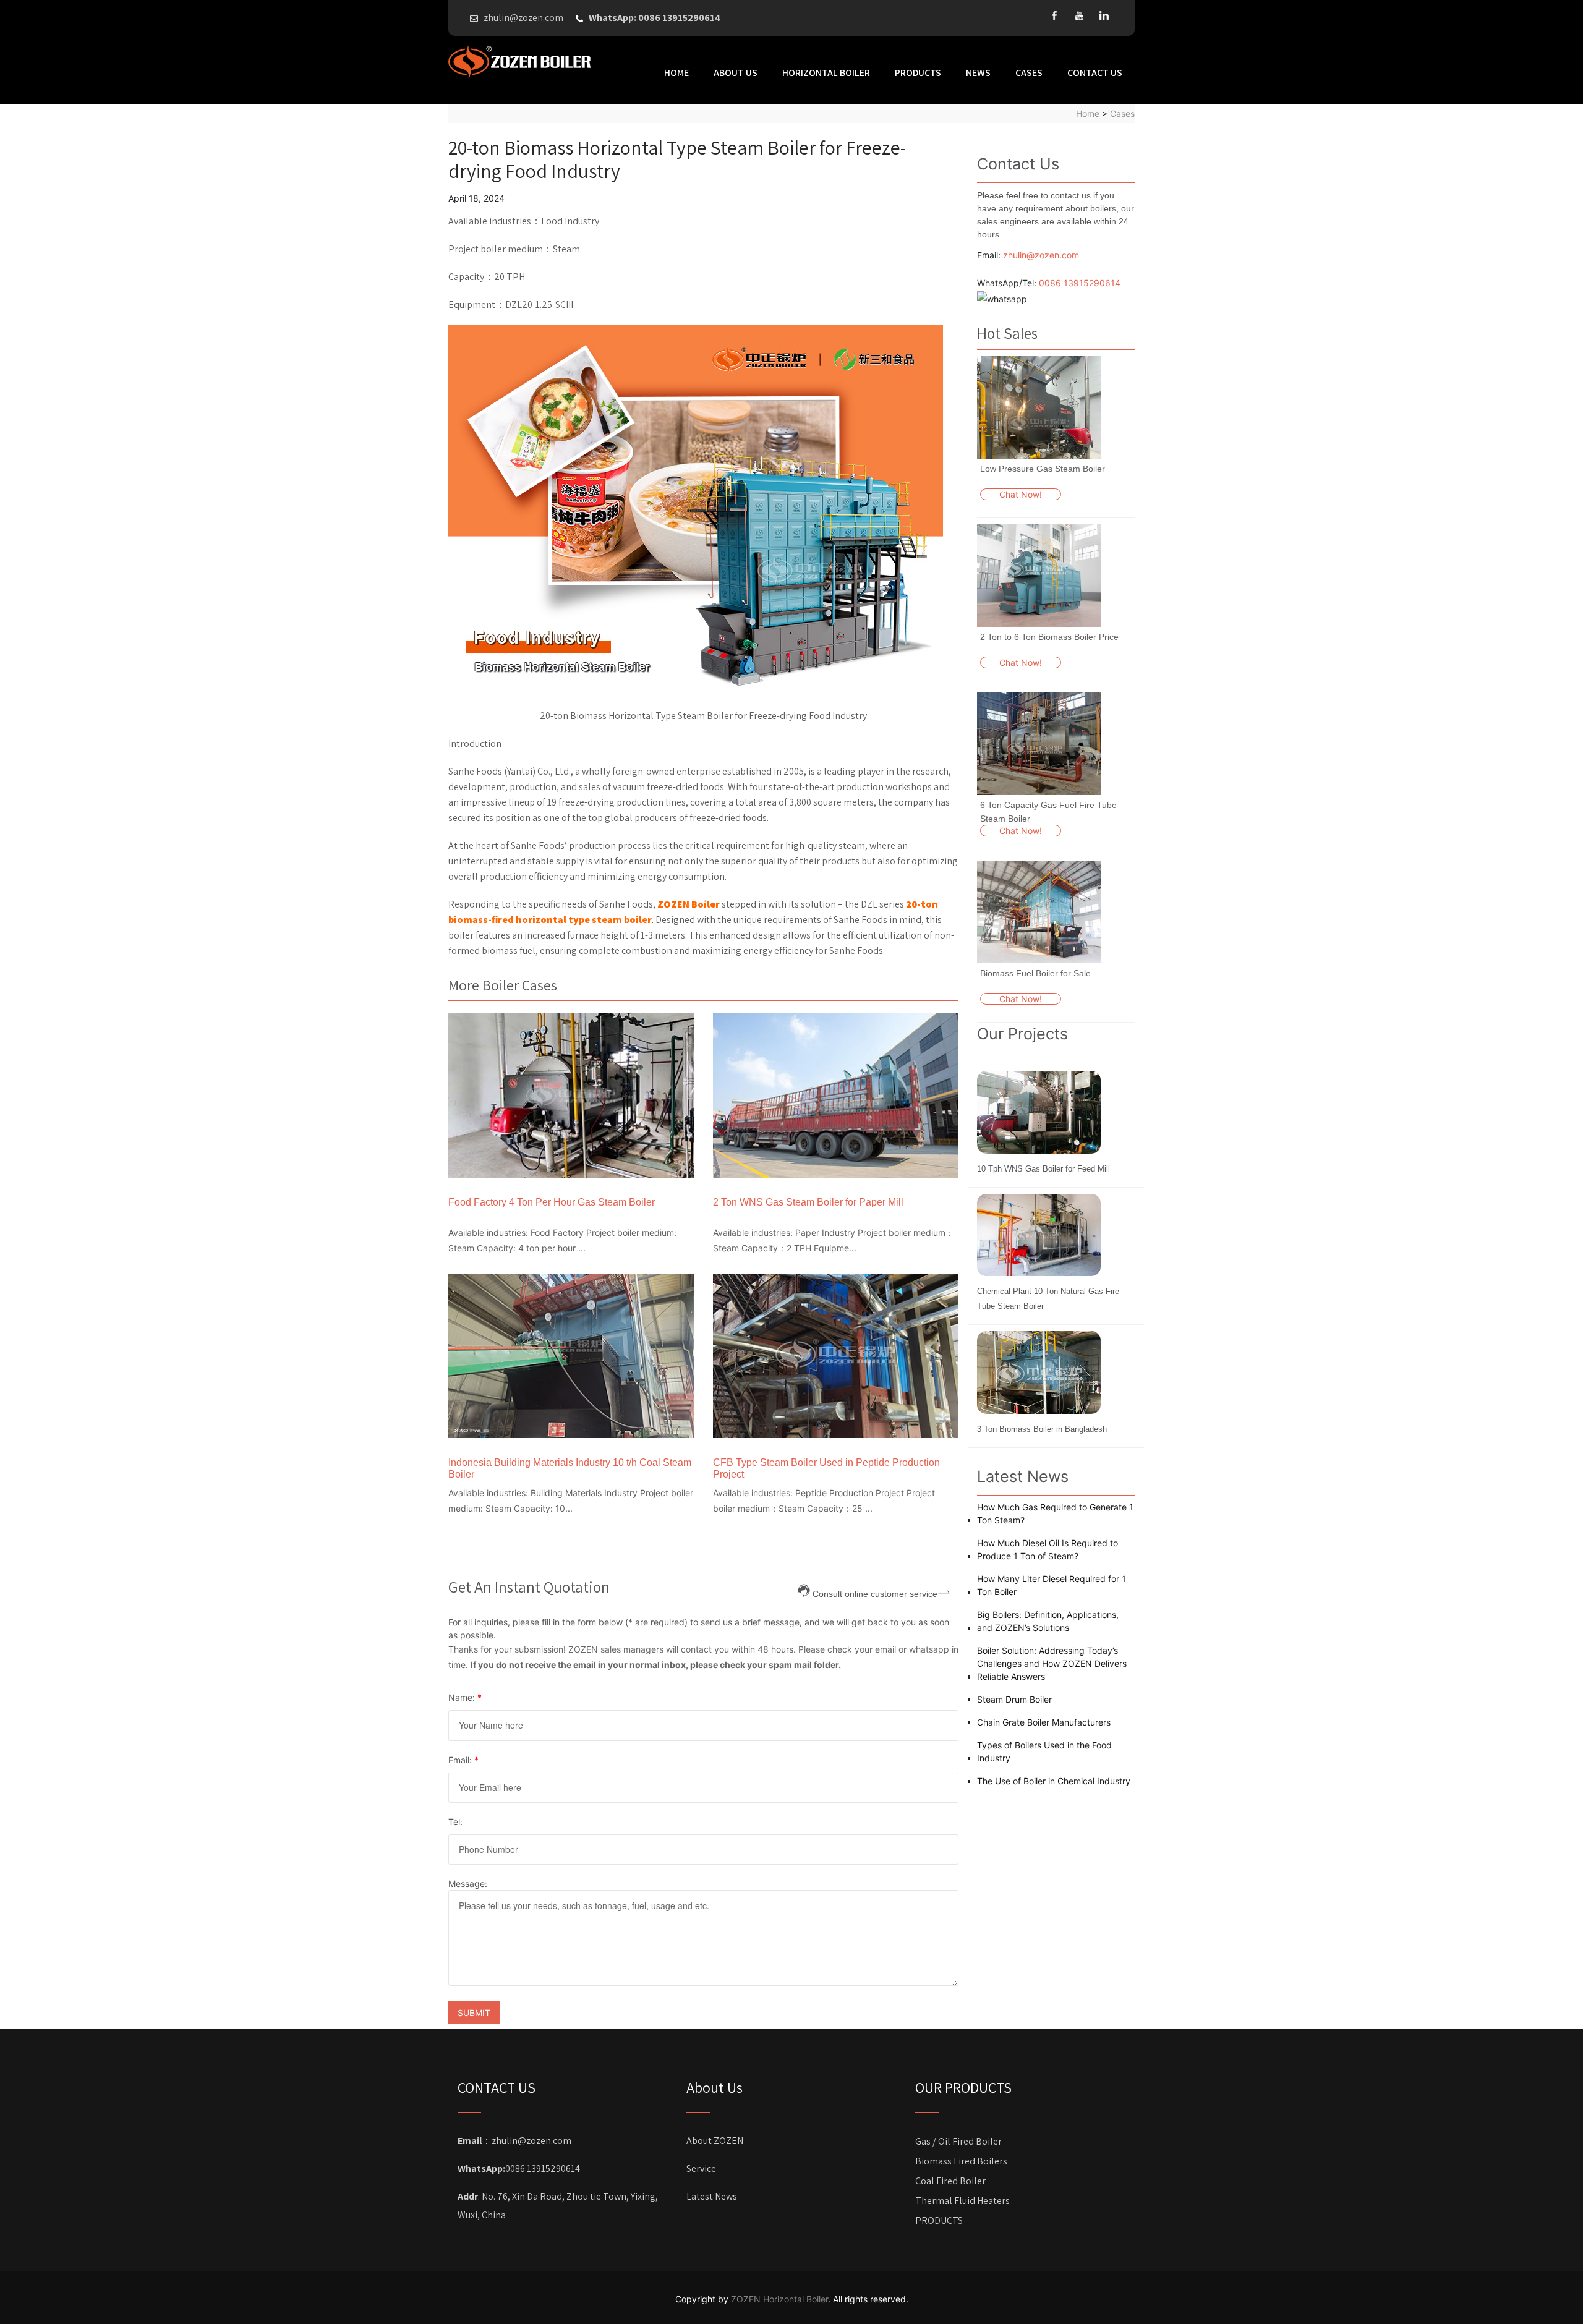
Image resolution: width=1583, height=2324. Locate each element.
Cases (1029, 73)
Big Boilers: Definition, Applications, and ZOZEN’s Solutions (1048, 1621)
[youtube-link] (1079, 15)
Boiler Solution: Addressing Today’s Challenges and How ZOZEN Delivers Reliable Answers (1052, 1663)
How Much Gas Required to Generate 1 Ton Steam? (1055, 1513)
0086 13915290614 (1080, 283)
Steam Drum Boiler (1014, 1699)
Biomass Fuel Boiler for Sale (1035, 973)
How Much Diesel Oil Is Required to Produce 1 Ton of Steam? (1048, 1549)
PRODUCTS (918, 73)
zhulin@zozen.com (1041, 255)
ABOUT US (736, 73)
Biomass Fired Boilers (961, 2161)
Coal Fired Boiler (950, 2181)
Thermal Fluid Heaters (962, 2201)
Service (701, 2169)
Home (676, 73)
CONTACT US (1095, 73)
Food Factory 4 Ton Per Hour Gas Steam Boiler (552, 1202)
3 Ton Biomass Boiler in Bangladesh (1042, 1429)
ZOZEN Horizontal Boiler (779, 2299)
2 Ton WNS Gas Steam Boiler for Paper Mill (808, 1202)
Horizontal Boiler (826, 73)
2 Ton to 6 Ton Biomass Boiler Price (1049, 637)
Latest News (712, 2196)
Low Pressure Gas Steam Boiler (1043, 469)
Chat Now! (1021, 494)
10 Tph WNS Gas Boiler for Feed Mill (1043, 1169)
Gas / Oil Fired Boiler (958, 2141)
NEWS (978, 73)
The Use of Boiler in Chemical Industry (1054, 1781)
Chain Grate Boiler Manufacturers (1044, 1722)
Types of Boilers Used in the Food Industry (1044, 1752)
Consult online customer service (875, 1593)
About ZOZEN (715, 2141)
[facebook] (1054, 15)
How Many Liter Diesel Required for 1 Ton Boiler (1052, 1585)
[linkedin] (1104, 15)
